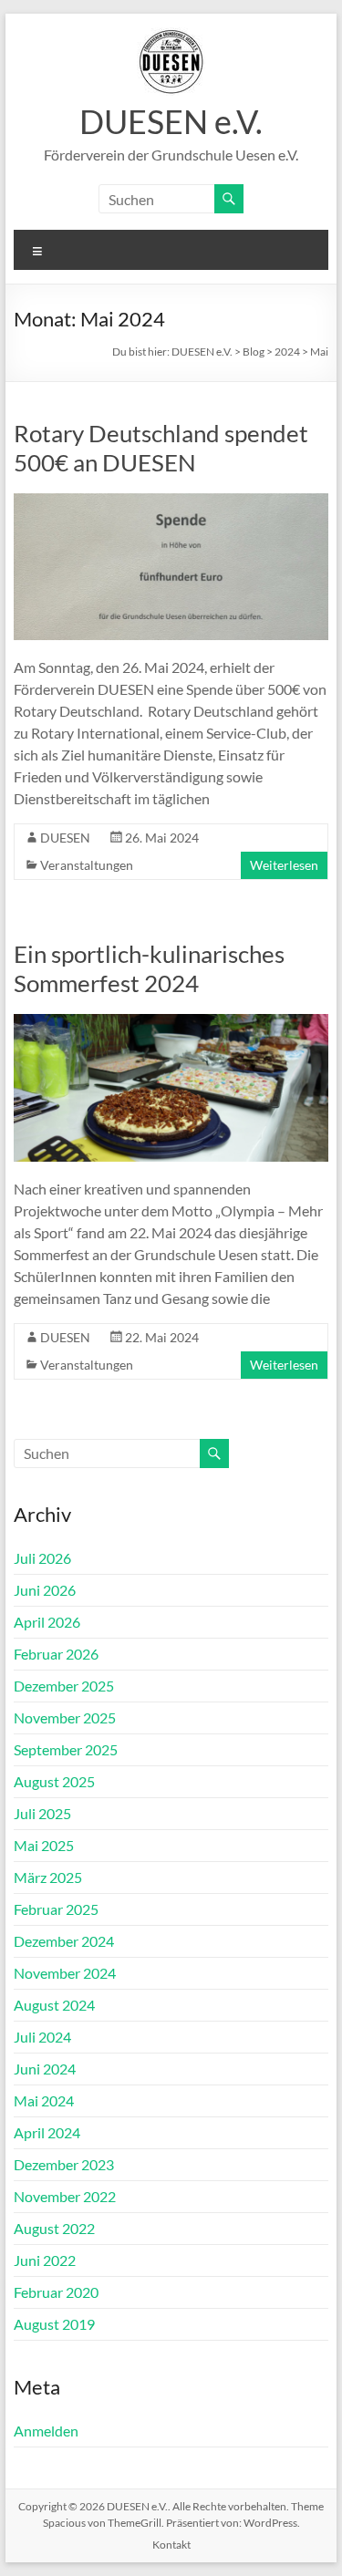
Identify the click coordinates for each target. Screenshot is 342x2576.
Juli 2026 (42, 1558)
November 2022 (65, 2196)
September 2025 (66, 1749)
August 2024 (54, 2005)
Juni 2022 (45, 2260)
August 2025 (54, 1781)
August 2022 (54, 2228)
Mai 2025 (44, 1845)
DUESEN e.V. (171, 121)
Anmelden (46, 2431)
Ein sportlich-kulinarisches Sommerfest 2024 (149, 968)
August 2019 (54, 2324)
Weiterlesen (284, 865)
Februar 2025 (56, 1909)
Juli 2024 (42, 2037)
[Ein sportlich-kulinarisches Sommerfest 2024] (171, 1023)
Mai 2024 (44, 2100)
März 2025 (48, 1877)
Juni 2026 (45, 1590)
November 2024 (65, 1973)
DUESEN (65, 838)
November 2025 (65, 1717)
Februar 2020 (56, 2292)
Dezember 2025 (64, 1686)
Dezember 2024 (64, 1941)
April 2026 (47, 1622)
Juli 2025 (42, 1813)
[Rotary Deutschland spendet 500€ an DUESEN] (171, 502)
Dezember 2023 (64, 2164)
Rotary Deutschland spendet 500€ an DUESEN (161, 448)
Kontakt (171, 2545)
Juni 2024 (45, 2069)
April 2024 (47, 2132)
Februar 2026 (56, 1654)
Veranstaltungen (87, 865)
